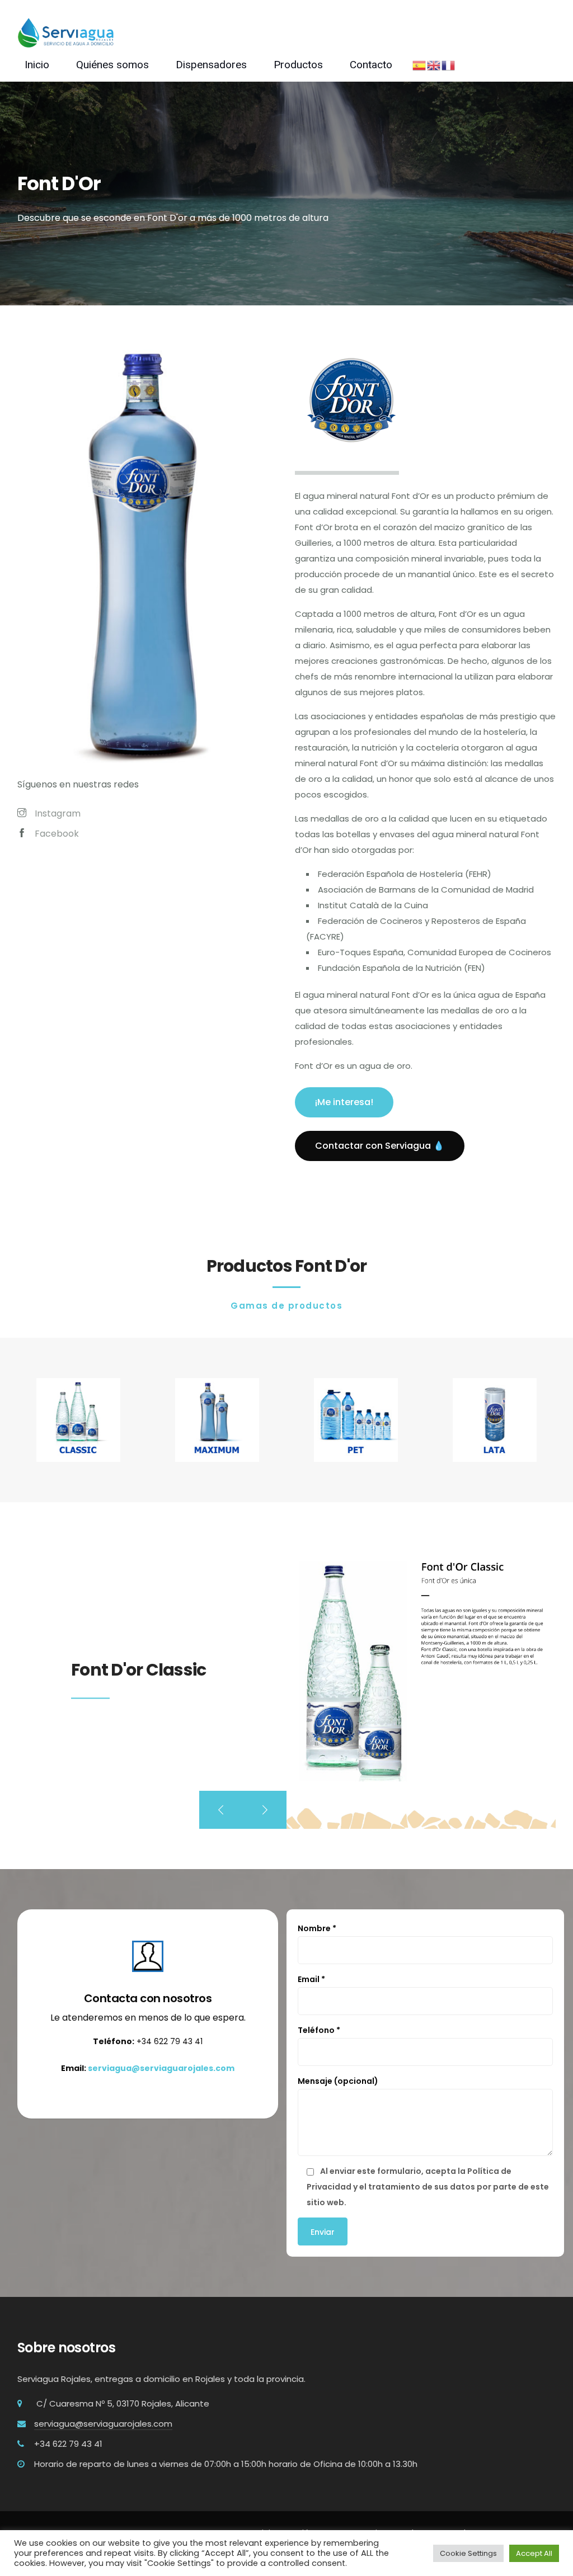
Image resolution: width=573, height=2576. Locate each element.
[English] (434, 65)
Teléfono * (319, 2030)
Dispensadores (211, 65)
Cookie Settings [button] (468, 2553)
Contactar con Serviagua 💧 (380, 1146)
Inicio (37, 65)
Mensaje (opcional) (338, 2081)
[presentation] (221, 1810)
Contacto (371, 65)
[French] (449, 65)
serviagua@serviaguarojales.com (161, 2068)
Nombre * (317, 1928)
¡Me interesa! (344, 1102)
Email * (311, 1979)
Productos (298, 65)
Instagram (58, 813)
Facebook (57, 834)
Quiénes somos (112, 65)
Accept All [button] (534, 2553)
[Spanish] (420, 65)
